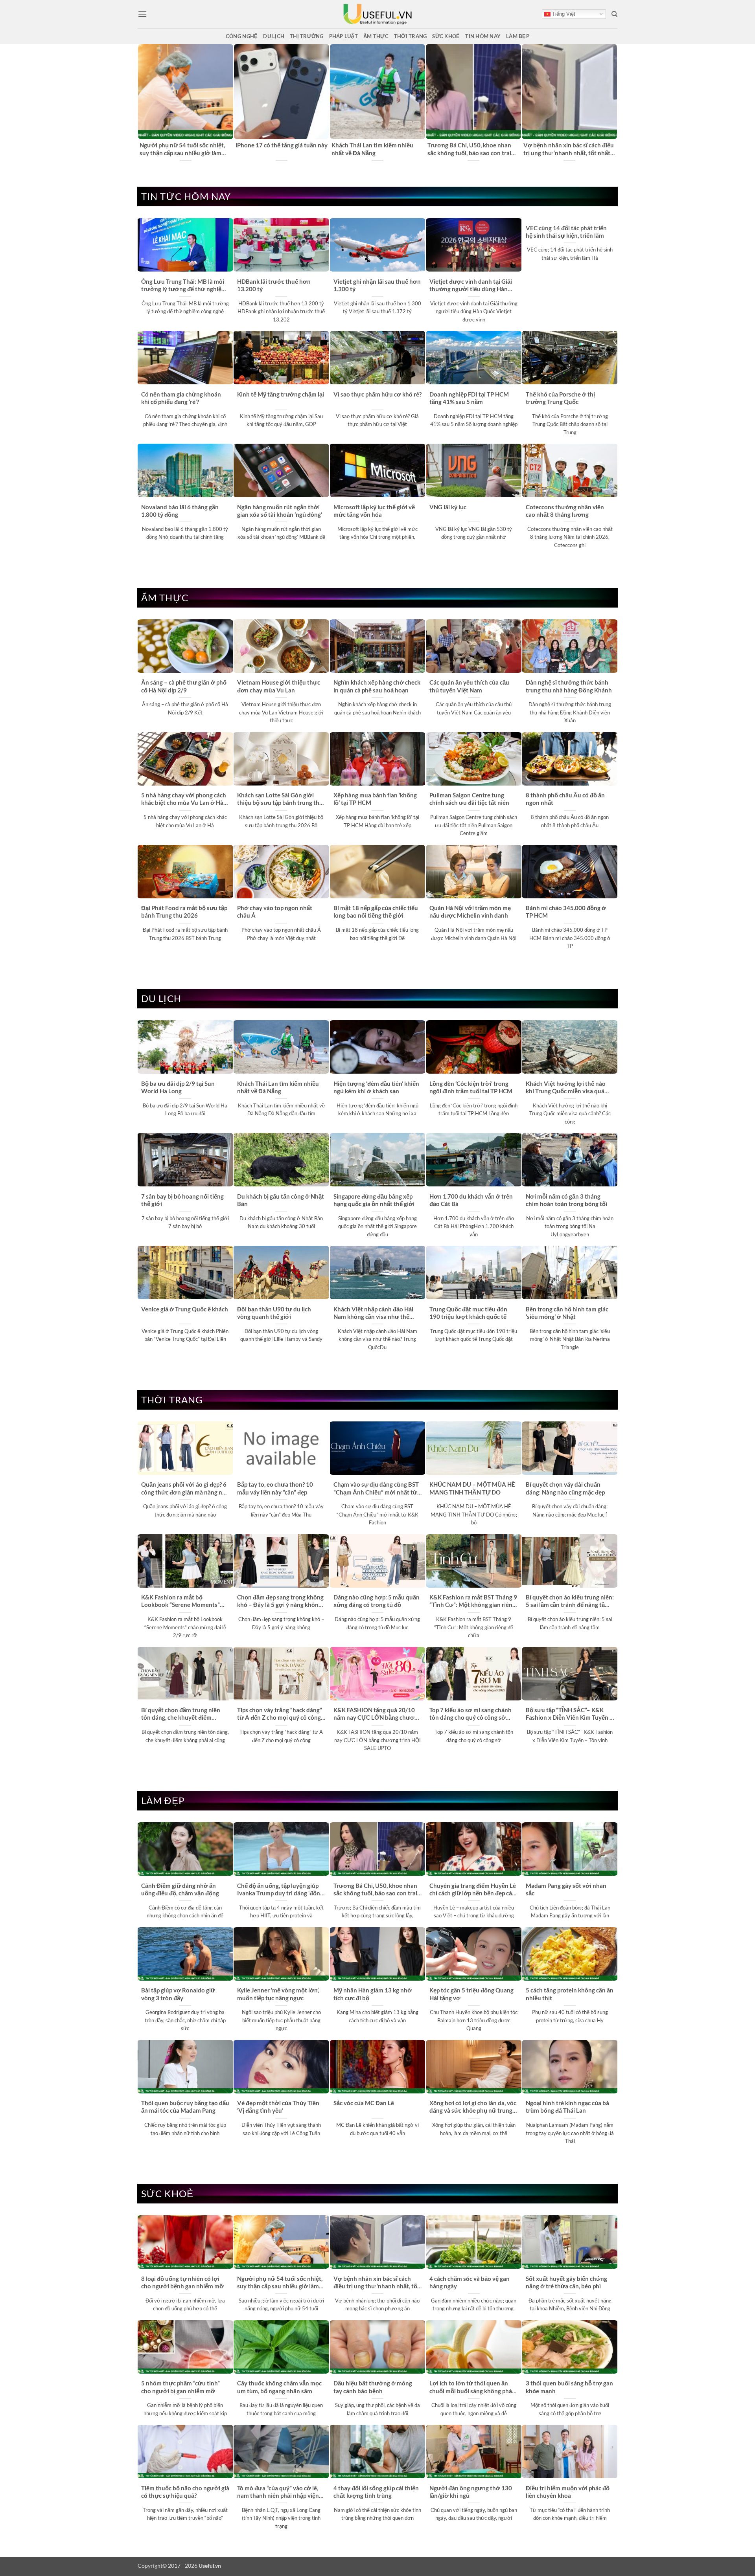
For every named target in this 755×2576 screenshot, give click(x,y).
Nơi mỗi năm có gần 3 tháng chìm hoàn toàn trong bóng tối (566, 1200)
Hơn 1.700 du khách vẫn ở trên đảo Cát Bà (471, 1200)
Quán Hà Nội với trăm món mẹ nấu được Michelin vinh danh (470, 912)
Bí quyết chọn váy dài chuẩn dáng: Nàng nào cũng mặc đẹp (565, 1488)
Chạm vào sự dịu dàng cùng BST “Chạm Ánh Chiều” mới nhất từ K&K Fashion (376, 1489)
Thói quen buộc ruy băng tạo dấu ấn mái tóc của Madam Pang (185, 2107)
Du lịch (274, 36)
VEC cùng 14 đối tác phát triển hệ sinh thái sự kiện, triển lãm (566, 232)
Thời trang (411, 36)
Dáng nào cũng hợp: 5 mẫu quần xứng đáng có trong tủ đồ (377, 1601)
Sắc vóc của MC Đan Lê (364, 2103)
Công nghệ (242, 36)
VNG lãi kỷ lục (448, 507)
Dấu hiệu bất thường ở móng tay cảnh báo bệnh (373, 2387)
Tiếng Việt (563, 14)
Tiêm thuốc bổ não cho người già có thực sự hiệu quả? (185, 2492)
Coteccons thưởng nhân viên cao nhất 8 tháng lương (565, 511)
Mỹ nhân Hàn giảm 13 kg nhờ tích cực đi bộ (373, 1994)
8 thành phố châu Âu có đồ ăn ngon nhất (565, 799)
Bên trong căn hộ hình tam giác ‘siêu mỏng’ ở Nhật (567, 1313)
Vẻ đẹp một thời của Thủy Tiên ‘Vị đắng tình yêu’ (278, 2107)
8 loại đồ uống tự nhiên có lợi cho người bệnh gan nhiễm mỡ (182, 2282)
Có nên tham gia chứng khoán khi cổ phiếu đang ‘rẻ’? (181, 398)
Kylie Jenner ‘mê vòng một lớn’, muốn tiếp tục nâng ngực (278, 1994)
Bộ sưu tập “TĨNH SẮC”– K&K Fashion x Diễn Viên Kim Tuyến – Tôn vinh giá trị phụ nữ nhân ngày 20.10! (569, 1714)
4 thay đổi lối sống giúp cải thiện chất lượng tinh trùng (376, 2492)
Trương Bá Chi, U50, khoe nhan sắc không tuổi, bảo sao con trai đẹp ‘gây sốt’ (469, 149)
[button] (142, 14)
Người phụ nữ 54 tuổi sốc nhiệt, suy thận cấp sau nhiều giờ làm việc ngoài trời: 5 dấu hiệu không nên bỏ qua (183, 149)
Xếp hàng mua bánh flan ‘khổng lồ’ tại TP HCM (375, 799)
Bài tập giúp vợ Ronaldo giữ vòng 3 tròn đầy (178, 1994)
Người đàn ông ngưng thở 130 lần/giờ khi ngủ (471, 2492)
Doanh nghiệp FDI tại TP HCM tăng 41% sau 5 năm (469, 398)
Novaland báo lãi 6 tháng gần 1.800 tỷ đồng (180, 511)
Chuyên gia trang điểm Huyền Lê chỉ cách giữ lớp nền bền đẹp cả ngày (473, 1890)
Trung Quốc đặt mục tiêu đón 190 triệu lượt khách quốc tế (468, 1313)
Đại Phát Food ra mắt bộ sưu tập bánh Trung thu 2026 (184, 912)
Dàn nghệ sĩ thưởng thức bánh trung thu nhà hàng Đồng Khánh (569, 686)
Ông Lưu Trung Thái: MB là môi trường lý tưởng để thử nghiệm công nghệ (184, 286)
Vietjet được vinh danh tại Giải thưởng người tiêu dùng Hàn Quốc (471, 286)
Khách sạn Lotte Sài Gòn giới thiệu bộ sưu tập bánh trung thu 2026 (280, 799)
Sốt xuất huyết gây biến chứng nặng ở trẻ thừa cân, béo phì (566, 2282)
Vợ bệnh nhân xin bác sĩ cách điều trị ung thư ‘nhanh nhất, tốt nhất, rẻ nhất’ (569, 149)
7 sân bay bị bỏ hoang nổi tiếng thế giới (182, 1200)
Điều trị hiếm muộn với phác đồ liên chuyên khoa (568, 2492)
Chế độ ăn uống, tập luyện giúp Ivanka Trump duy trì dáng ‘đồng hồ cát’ (280, 1890)
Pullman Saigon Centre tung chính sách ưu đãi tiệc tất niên (469, 799)
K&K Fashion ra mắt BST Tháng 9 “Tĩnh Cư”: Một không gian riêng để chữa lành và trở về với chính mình (473, 1601)
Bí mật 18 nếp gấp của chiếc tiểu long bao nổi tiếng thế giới (376, 912)
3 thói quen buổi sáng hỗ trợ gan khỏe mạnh (569, 2387)
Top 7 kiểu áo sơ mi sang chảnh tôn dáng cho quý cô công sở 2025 (470, 1714)
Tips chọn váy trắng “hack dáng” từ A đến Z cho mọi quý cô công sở (280, 1714)
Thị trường (307, 36)
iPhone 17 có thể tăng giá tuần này (282, 145)
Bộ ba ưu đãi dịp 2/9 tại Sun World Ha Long (178, 1087)
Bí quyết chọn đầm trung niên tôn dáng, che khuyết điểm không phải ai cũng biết (181, 1714)
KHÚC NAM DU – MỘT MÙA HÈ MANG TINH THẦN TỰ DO (472, 1488)
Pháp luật (343, 36)
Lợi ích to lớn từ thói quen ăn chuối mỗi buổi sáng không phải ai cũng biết (471, 2387)
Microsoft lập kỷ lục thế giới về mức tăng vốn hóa (374, 511)
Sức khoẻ (446, 36)
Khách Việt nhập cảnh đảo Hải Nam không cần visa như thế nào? (373, 1313)
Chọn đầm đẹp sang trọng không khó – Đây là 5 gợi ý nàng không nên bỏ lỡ (280, 1601)
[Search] (614, 14)
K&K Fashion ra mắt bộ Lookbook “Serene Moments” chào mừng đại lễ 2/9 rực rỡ (180, 1601)
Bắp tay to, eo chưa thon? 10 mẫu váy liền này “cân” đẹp (275, 1488)
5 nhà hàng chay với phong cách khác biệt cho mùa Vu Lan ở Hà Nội (184, 799)
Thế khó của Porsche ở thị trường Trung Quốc (560, 398)
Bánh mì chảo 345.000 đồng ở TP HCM (566, 912)
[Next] (613, 103)
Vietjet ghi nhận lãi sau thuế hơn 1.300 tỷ (377, 285)
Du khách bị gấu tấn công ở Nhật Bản (281, 1200)
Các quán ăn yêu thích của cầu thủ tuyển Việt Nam (469, 686)
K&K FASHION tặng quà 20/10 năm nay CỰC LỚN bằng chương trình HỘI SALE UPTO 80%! (377, 1714)
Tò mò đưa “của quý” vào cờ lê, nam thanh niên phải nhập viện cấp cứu (278, 2492)
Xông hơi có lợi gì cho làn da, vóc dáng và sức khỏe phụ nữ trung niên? (473, 2107)
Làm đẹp (518, 36)
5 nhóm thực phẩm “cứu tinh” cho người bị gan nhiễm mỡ (180, 2387)
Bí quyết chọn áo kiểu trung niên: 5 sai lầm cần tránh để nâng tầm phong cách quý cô (570, 1601)
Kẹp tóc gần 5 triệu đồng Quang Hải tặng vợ (471, 1994)
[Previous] (142, 103)
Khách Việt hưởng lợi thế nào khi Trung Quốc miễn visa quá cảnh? (566, 1088)
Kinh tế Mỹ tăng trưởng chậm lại (281, 394)
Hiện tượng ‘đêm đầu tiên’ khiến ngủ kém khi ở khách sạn (376, 1087)
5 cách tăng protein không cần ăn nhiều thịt (570, 1994)
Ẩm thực (376, 36)
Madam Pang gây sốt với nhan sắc (566, 1889)
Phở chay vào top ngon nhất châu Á (275, 912)
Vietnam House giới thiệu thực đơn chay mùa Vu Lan (279, 686)
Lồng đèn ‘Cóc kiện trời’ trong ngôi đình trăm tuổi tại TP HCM (471, 1087)
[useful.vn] (377, 14)
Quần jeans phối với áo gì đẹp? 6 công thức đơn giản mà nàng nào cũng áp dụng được (185, 1489)
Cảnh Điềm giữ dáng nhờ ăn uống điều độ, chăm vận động (180, 1889)
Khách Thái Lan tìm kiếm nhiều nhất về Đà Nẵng (372, 149)
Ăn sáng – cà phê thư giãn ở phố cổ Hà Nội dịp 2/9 (184, 686)
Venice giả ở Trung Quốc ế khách (185, 1309)
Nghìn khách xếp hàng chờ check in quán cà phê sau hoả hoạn (377, 686)
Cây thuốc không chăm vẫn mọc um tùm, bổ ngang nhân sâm (279, 2387)
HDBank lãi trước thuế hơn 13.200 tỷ (274, 285)
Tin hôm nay (483, 36)
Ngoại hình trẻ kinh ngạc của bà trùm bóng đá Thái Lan (567, 2107)
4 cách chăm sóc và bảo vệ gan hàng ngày (470, 2282)
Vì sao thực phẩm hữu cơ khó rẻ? (377, 394)
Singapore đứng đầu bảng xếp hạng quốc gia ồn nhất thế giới (374, 1200)
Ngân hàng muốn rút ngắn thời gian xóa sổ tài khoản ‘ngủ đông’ (280, 511)
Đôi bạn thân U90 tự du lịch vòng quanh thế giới (274, 1313)
